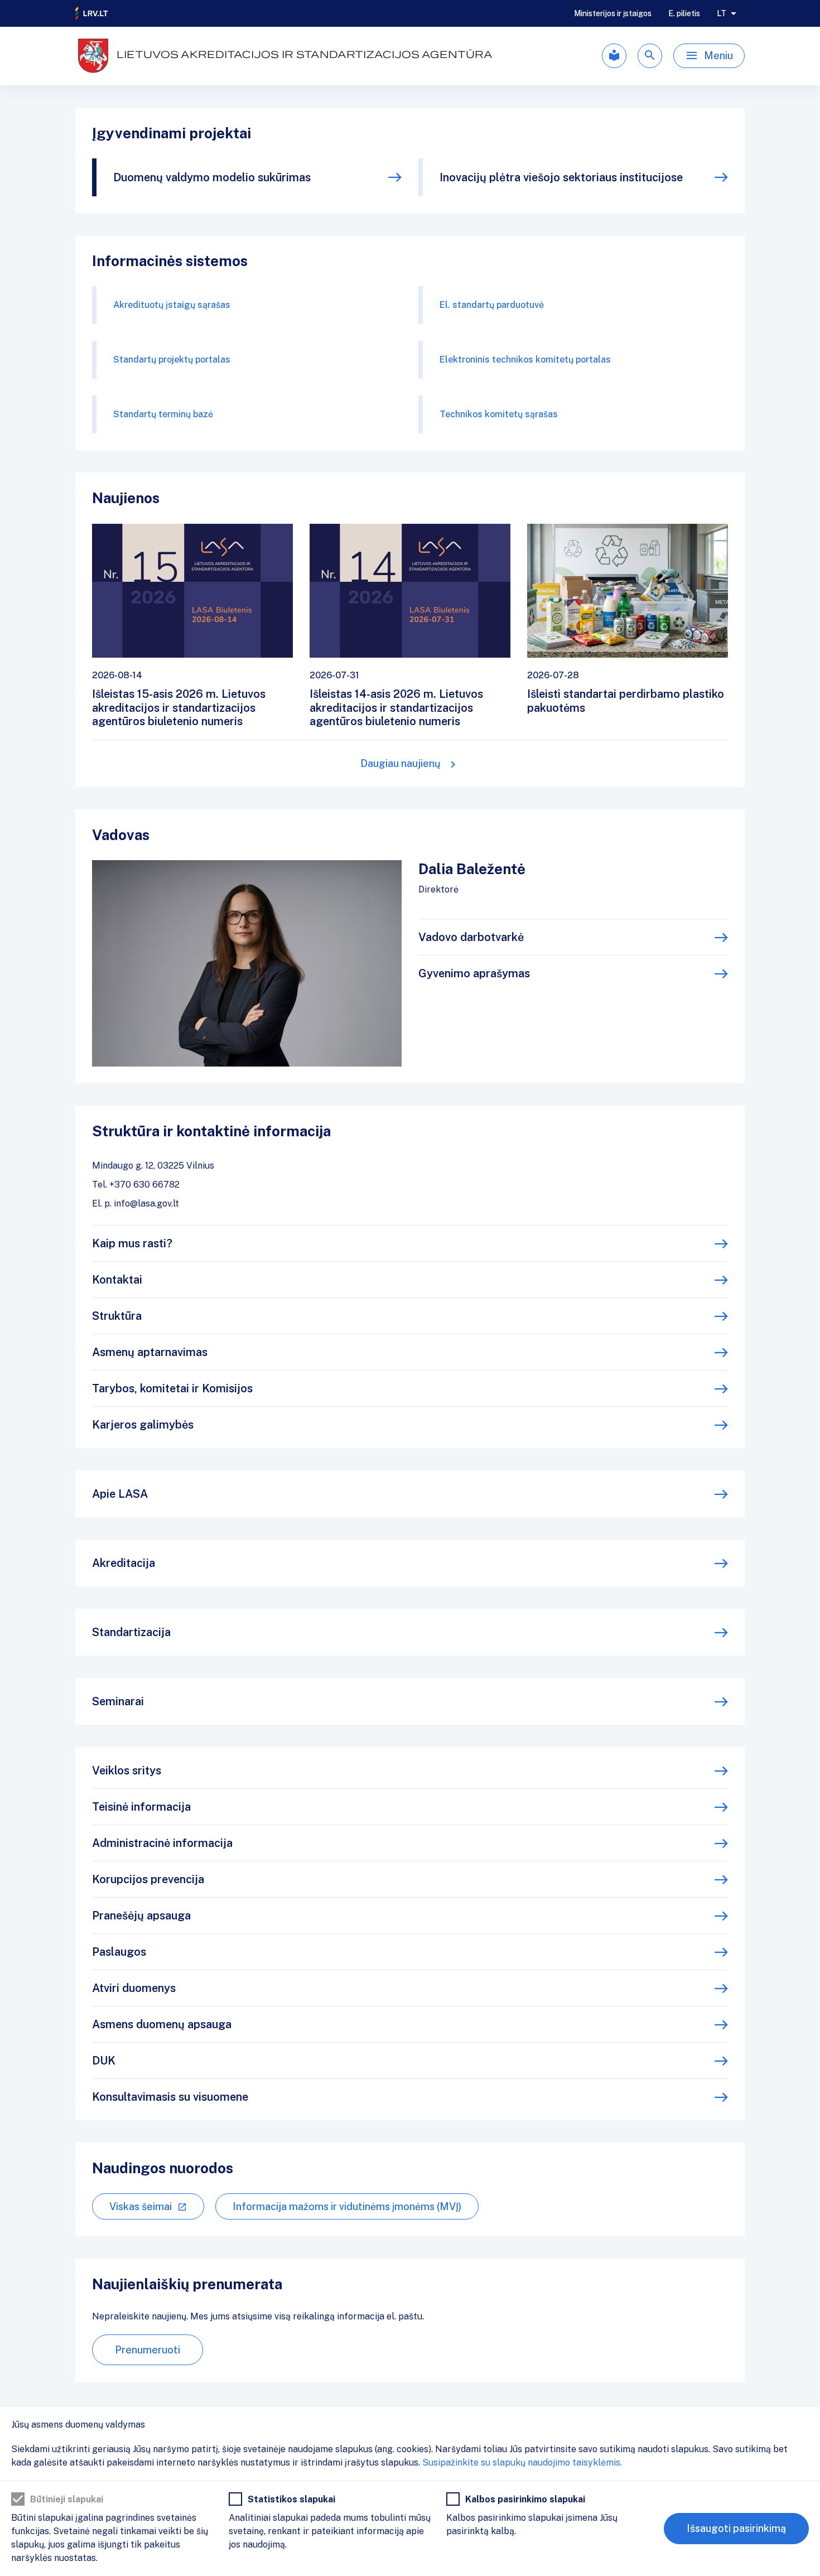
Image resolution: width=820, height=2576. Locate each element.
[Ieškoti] (650, 56)
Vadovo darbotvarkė (471, 937)
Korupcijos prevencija (148, 1879)
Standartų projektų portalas (172, 360)
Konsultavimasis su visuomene (170, 2097)
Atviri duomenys (134, 1988)
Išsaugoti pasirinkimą (736, 2528)
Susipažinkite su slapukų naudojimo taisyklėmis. (522, 2462)
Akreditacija (124, 1563)
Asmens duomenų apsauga (162, 2024)
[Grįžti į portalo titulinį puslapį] (92, 13)
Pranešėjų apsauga (141, 1916)
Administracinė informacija (162, 1843)
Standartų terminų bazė (163, 414)
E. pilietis (684, 13)
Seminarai (118, 1701)
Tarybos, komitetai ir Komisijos (172, 1388)
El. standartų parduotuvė (492, 305)
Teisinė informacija (141, 1807)
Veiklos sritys (127, 1771)
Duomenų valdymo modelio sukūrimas (212, 177)
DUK (104, 2061)
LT (722, 13)
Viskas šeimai (141, 2206)
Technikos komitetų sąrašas (499, 414)
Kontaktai (117, 1280)
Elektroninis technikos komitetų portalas (525, 360)
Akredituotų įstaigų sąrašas (172, 305)
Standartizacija (131, 1632)
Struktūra (117, 1316)
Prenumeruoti (148, 2350)
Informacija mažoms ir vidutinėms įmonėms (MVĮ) (347, 2206)
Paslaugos (119, 1952)
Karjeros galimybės (143, 1425)
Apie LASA (120, 1494)
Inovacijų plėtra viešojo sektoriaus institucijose (561, 177)
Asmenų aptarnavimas (150, 1352)
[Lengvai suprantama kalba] (614, 56)
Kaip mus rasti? (132, 1243)
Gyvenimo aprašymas (474, 973)
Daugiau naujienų (401, 763)
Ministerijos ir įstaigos (613, 13)
